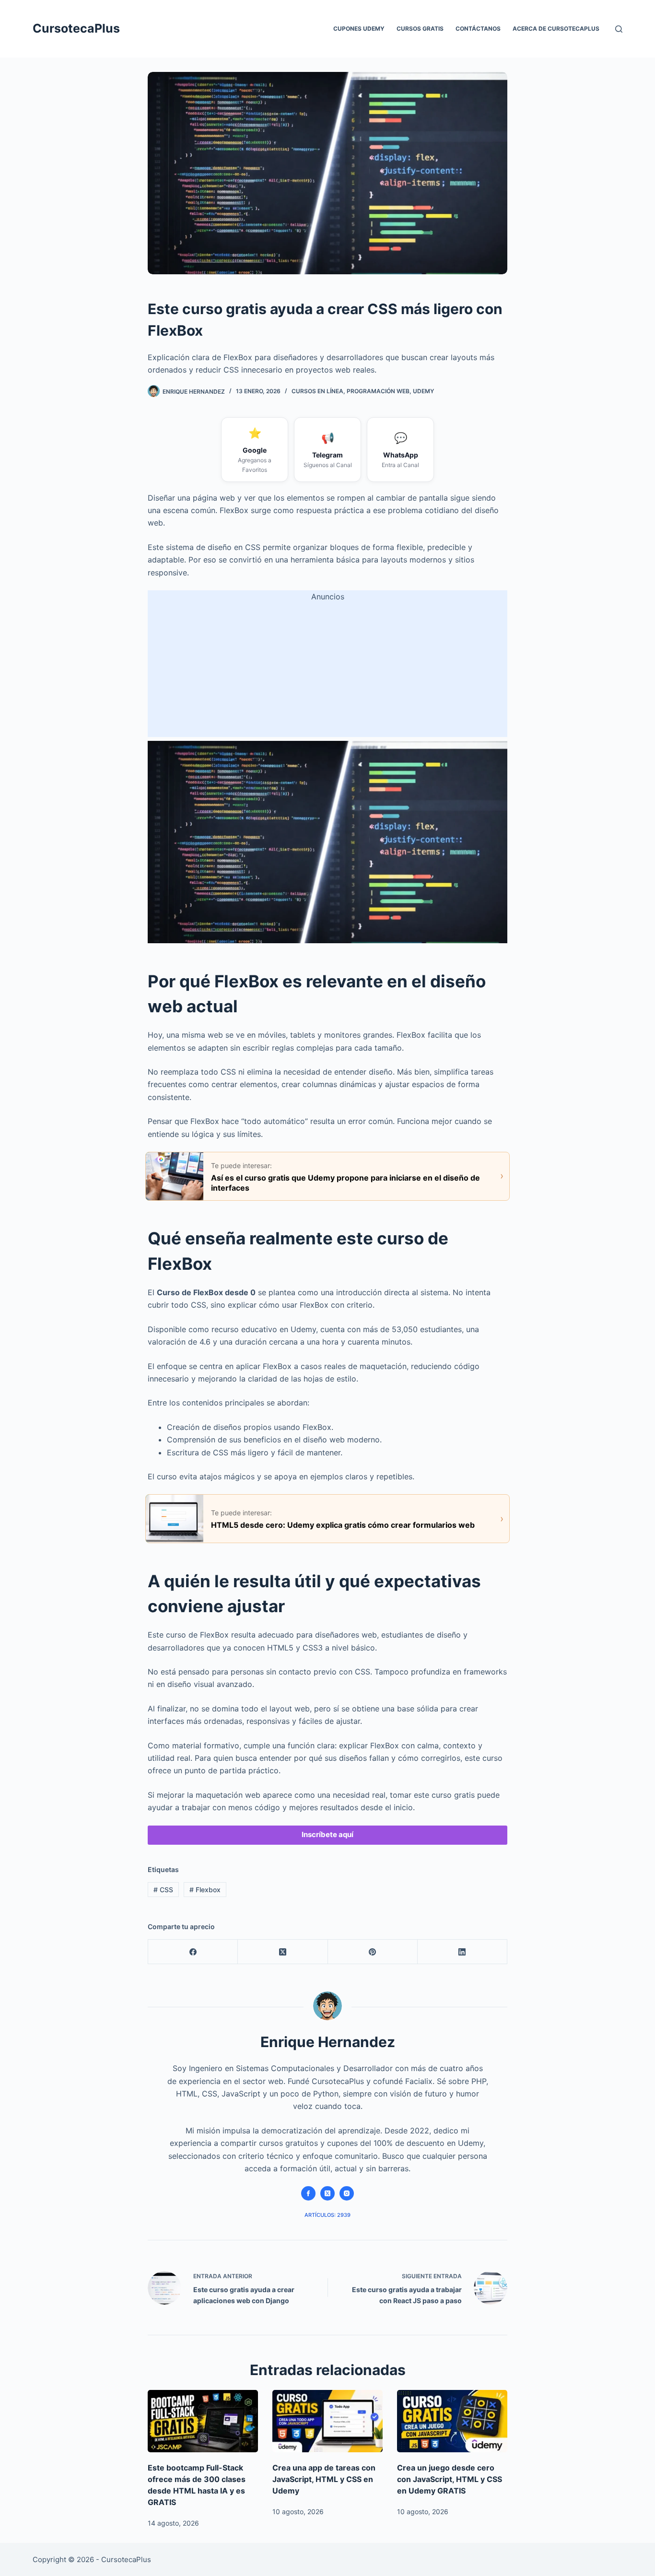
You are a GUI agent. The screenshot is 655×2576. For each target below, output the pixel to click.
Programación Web (378, 391)
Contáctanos (478, 29)
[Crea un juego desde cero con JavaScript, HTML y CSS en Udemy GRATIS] (452, 2421)
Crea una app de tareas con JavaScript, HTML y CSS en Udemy (324, 2479)
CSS (163, 1890)
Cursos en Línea (317, 391)
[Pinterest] (373, 1952)
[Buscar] (619, 29)
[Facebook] (193, 1952)
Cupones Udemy (359, 29)
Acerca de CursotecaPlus (556, 29)
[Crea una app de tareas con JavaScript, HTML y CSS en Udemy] (327, 2421)
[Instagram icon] (347, 2193)
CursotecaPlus (76, 28)
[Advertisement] (327, 670)
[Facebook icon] (308, 2193)
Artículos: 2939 (327, 2215)
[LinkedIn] (462, 1952)
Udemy (423, 391)
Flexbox (205, 1890)
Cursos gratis (420, 29)
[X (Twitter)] (283, 1952)
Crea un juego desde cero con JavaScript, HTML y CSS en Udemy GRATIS (450, 2479)
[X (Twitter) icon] (327, 2193)
